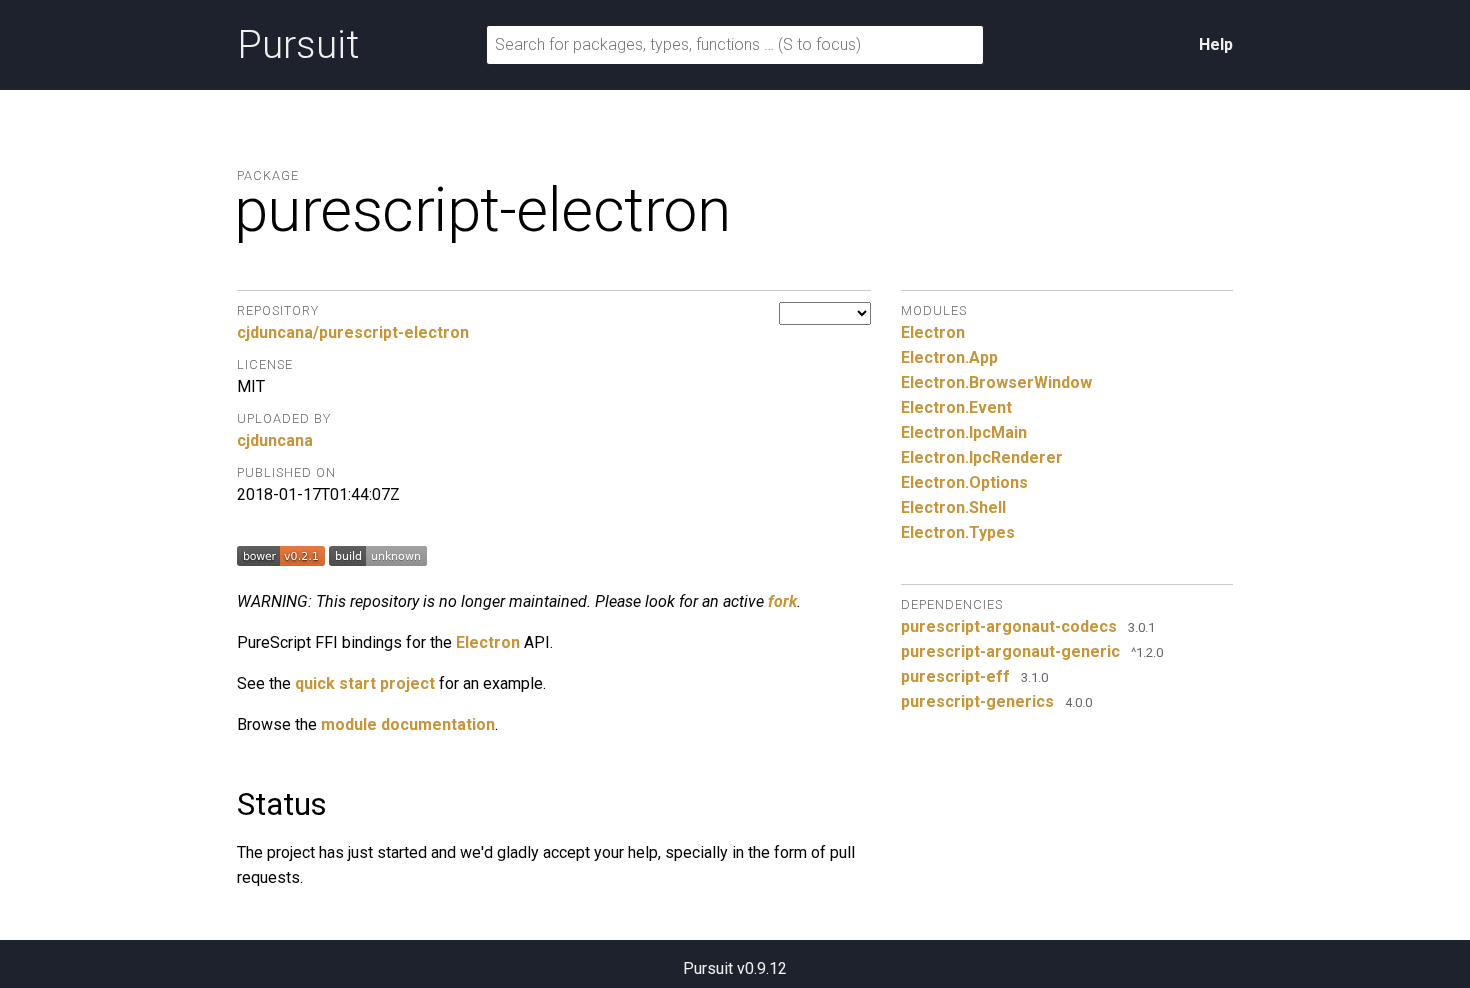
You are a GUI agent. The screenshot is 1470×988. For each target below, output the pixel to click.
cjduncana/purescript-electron (353, 332)
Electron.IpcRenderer (982, 457)
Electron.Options (964, 482)
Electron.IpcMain (964, 432)
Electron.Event (956, 407)
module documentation (408, 724)
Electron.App (949, 357)
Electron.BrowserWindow (996, 382)
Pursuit (298, 45)
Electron (488, 642)
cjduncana (275, 440)
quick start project (365, 683)
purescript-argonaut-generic (1010, 651)
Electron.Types (958, 532)
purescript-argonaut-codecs (1009, 626)
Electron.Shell (953, 507)
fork (782, 601)
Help (1216, 44)
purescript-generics (977, 701)
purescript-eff (955, 676)
